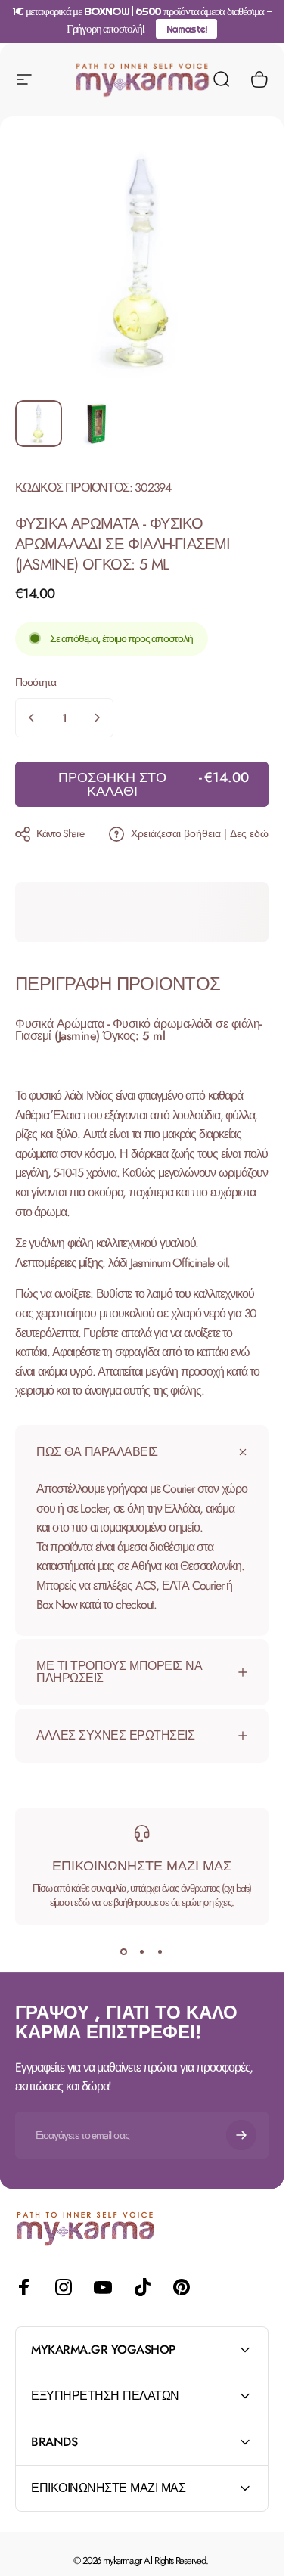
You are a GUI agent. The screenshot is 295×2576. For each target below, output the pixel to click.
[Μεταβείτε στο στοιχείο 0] (39, 424)
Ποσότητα (35, 682)
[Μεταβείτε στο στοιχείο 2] (98, 424)
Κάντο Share (60, 833)
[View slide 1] (124, 1952)
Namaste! (187, 29)
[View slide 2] (142, 1952)
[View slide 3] (160, 1952)
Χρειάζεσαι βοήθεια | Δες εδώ (200, 834)
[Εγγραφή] (241, 2135)
